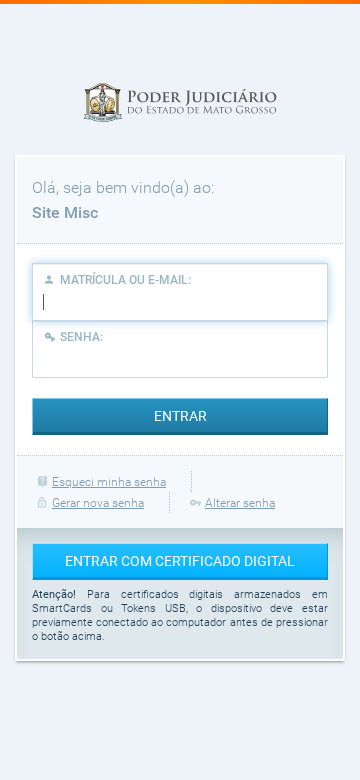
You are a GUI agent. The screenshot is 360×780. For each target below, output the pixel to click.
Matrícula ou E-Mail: (125, 280)
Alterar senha (240, 503)
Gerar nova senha (98, 503)
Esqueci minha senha (109, 482)
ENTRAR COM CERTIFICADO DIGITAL (180, 561)
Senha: (81, 337)
